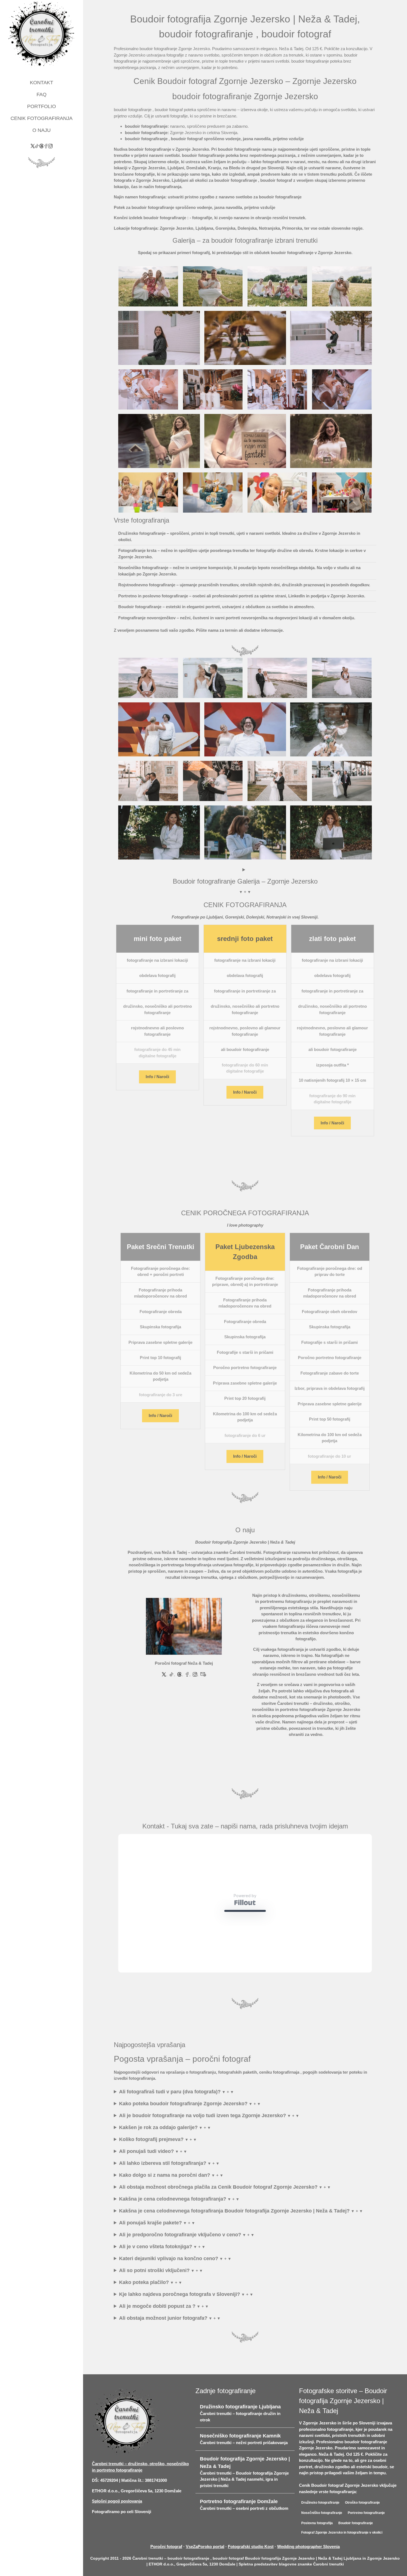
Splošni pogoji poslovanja (117, 2529)
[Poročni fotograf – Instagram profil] (50, 146)
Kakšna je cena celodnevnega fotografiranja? (173, 2227)
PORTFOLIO (42, 106)
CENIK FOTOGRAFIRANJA (42, 118)
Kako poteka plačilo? (144, 2311)
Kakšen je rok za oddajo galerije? (158, 2156)
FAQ (42, 94)
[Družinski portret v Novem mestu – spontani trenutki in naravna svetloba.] (213, 286)
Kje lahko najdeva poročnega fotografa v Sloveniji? (180, 2322)
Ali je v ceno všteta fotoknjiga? (156, 2275)
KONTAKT (42, 83)
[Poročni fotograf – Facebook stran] (46, 146)
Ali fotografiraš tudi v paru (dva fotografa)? (170, 2120)
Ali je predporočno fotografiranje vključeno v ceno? (180, 2263)
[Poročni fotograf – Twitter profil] (33, 146)
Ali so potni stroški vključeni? (154, 2299)
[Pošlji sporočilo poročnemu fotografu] (203, 1674)
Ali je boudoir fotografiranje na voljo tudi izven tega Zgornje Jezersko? (203, 2144)
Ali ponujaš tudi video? (146, 2180)
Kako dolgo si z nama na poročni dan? (165, 2203)
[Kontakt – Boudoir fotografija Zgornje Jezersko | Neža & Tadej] (184, 1626)
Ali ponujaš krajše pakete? (150, 2251)
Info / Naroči (157, 1077)
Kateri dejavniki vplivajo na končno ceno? (169, 2287)
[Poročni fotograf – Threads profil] (42, 146)
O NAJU (42, 130)
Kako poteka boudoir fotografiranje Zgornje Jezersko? (183, 2132)
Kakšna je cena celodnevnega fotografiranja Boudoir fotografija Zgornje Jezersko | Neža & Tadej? (234, 2239)
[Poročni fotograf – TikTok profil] (37, 146)
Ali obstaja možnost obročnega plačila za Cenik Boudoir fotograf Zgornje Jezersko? (218, 2215)
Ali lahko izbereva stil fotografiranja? (163, 2191)
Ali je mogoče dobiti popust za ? (157, 2334)
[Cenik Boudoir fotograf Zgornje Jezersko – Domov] (42, 34)
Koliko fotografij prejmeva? (151, 2168)
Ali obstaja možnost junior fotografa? (163, 2346)
